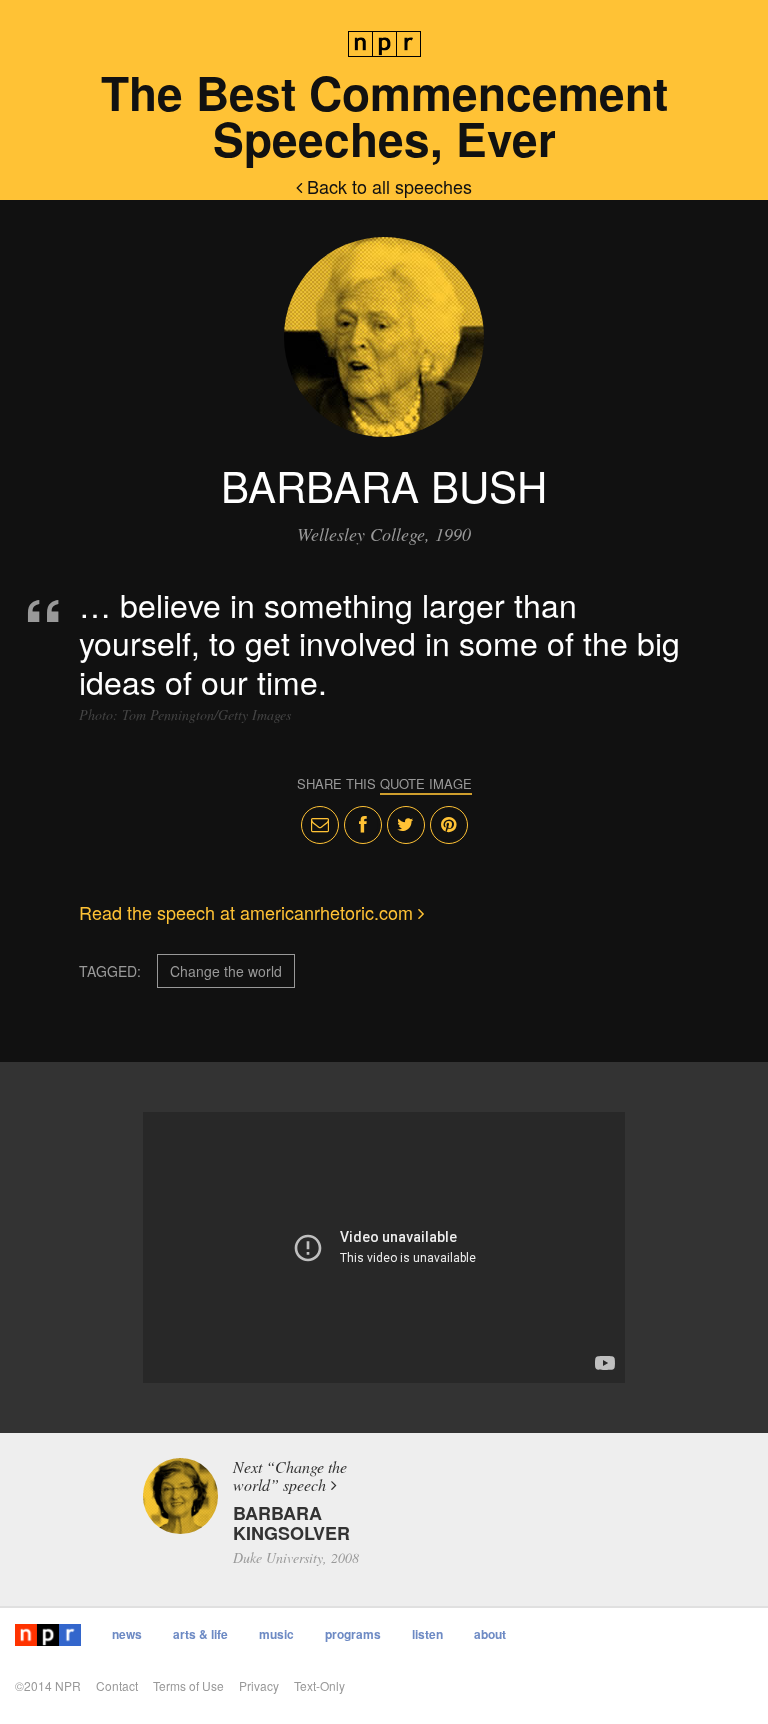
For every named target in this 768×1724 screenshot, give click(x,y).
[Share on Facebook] (363, 825)
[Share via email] (320, 825)
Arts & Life (200, 1634)
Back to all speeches (387, 186)
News (127, 1634)
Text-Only (319, 1685)
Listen (427, 1634)
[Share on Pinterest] (449, 825)
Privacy (259, 1685)
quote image (426, 783)
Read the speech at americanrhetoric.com (248, 912)
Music (276, 1634)
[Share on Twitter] (406, 825)
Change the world (226, 971)
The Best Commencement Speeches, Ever (384, 115)
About (490, 1634)
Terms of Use (188, 1685)
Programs (353, 1634)
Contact (117, 1685)
